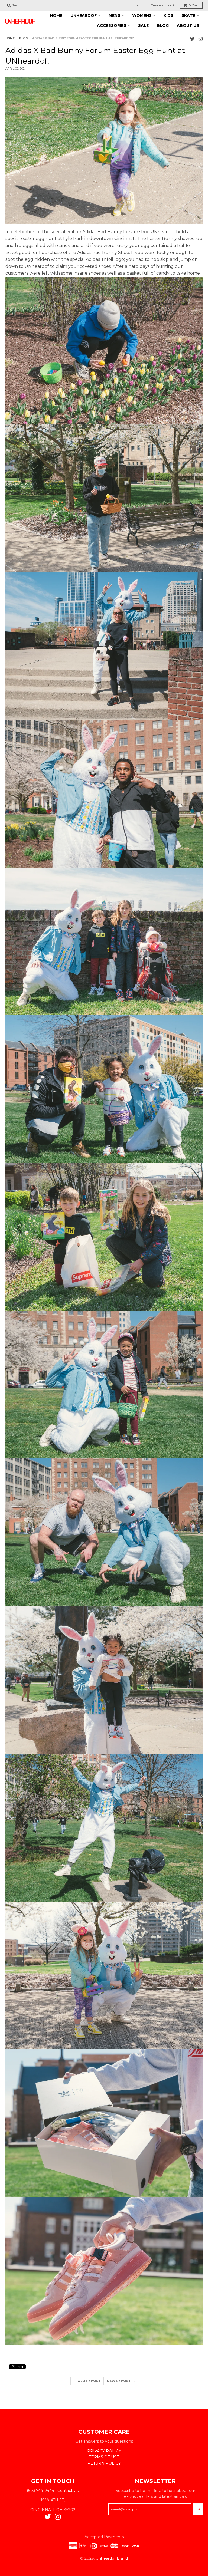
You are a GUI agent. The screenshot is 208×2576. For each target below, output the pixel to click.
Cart (194, 5)
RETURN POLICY (104, 2463)
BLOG (163, 25)
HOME (56, 15)
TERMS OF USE (104, 2457)
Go (198, 2509)
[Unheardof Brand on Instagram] (201, 39)
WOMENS (142, 15)
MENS (114, 15)
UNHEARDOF (84, 15)
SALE (143, 25)
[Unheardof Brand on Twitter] (192, 39)
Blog (23, 38)
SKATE (188, 15)
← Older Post (87, 2381)
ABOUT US (188, 25)
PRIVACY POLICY (104, 2451)
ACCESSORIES (112, 25)
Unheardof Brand (112, 2558)
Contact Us (68, 2491)
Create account (162, 5)
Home (10, 38)
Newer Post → (121, 2381)
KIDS (168, 15)
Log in (139, 5)
